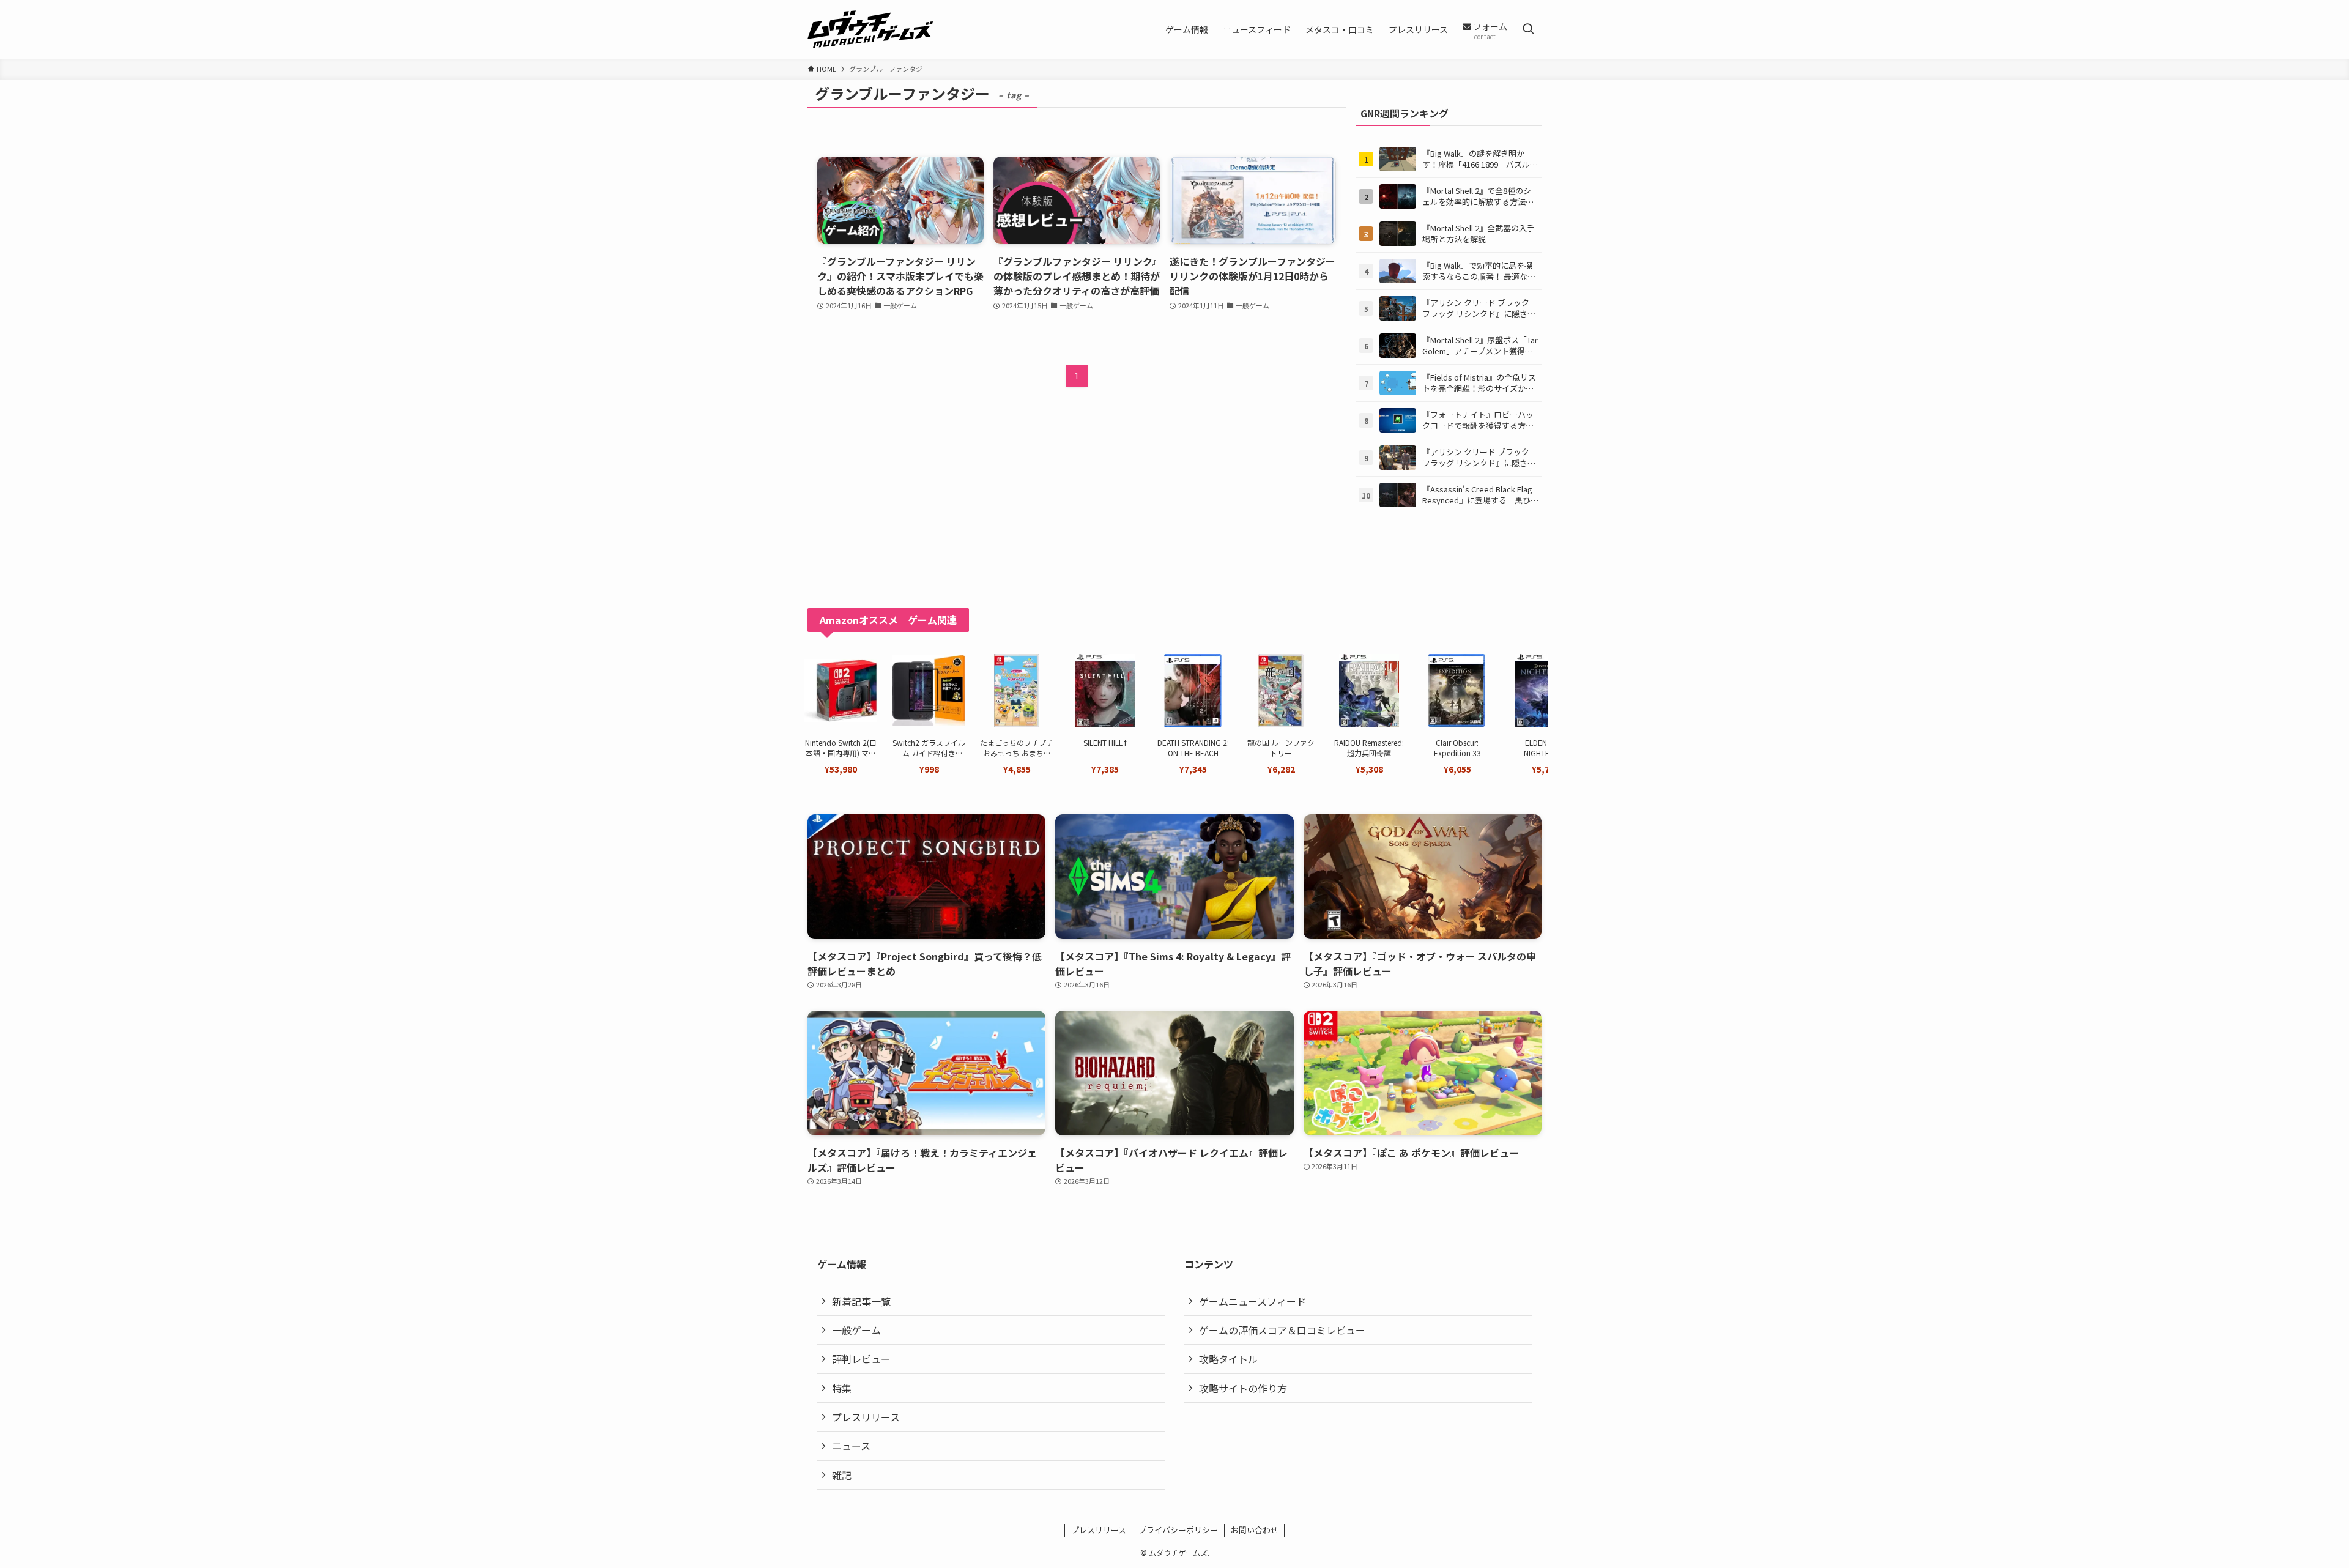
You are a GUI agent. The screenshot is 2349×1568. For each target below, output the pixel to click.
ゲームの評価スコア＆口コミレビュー (1282, 1330)
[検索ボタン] (1528, 29)
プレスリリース (866, 1417)
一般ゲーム (856, 1330)
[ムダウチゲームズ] (870, 29)
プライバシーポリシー (1178, 1530)
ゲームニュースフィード (1252, 1301)
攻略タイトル (1228, 1359)
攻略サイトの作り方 (1243, 1388)
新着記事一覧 (861, 1301)
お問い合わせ (1255, 1530)
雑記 (842, 1475)
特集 (842, 1388)
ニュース (851, 1446)
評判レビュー (861, 1359)
